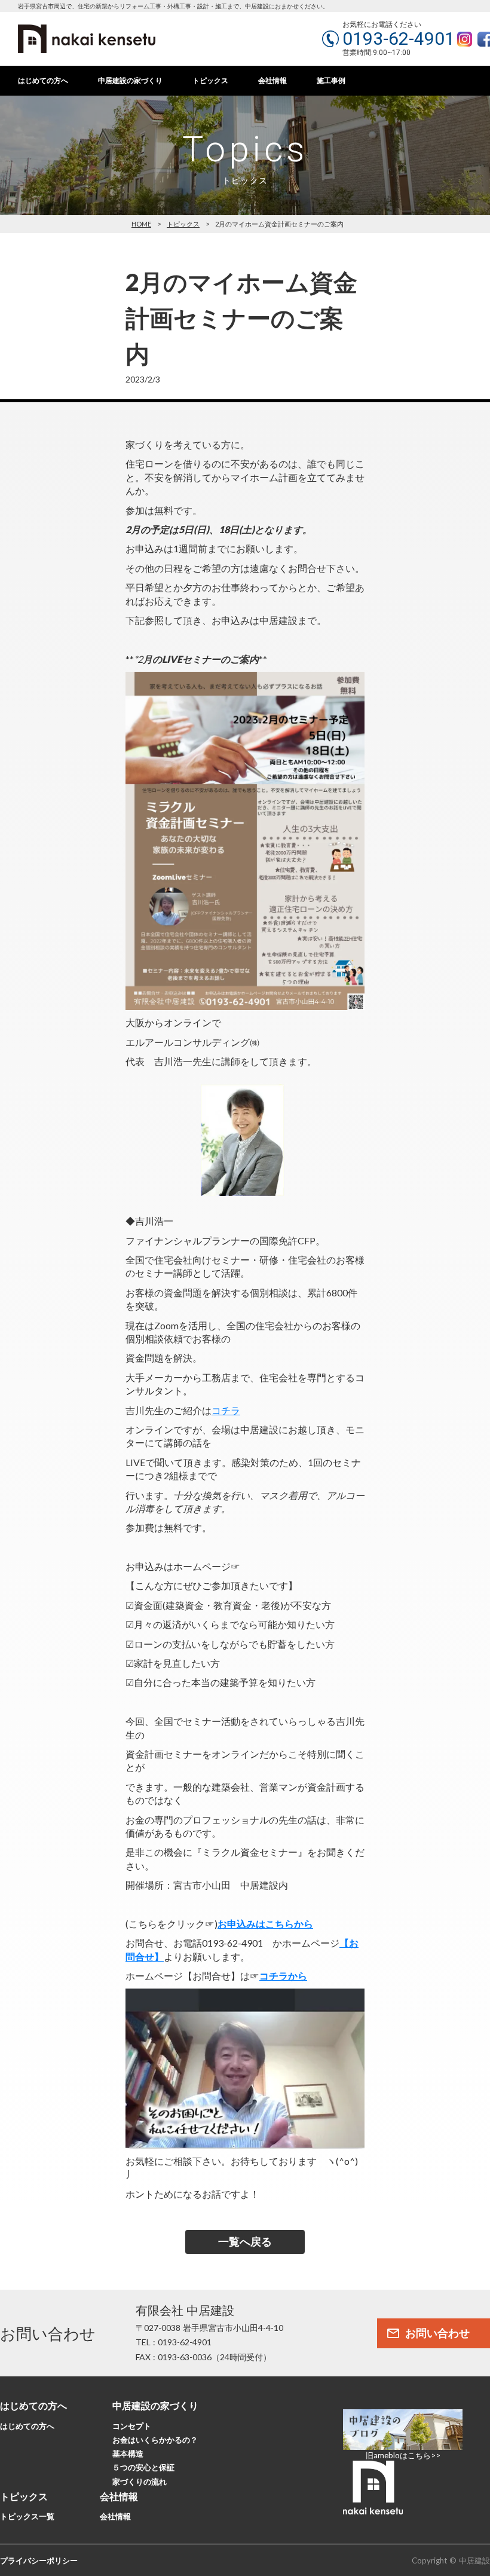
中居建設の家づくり (130, 81)
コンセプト (132, 2426)
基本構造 (128, 2453)
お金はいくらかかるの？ (155, 2440)
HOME (141, 224)
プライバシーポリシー (39, 2560)
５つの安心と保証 (143, 2467)
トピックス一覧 (27, 2516)
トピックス (210, 81)
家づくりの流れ (140, 2482)
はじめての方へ (43, 81)
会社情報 (272, 81)
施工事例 (331, 81)
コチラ (226, 1410)
